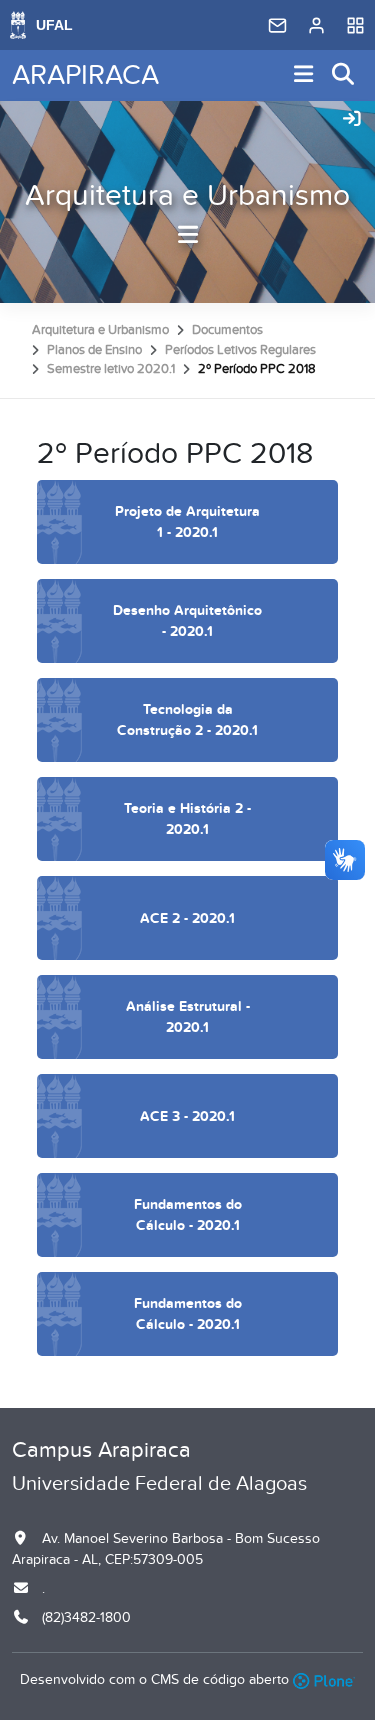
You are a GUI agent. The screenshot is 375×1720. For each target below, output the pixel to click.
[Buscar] (344, 75)
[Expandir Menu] (304, 75)
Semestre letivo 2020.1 (111, 369)
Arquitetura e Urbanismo (187, 196)
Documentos (227, 330)
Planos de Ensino (94, 350)
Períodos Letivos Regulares (240, 350)
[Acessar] (352, 120)
